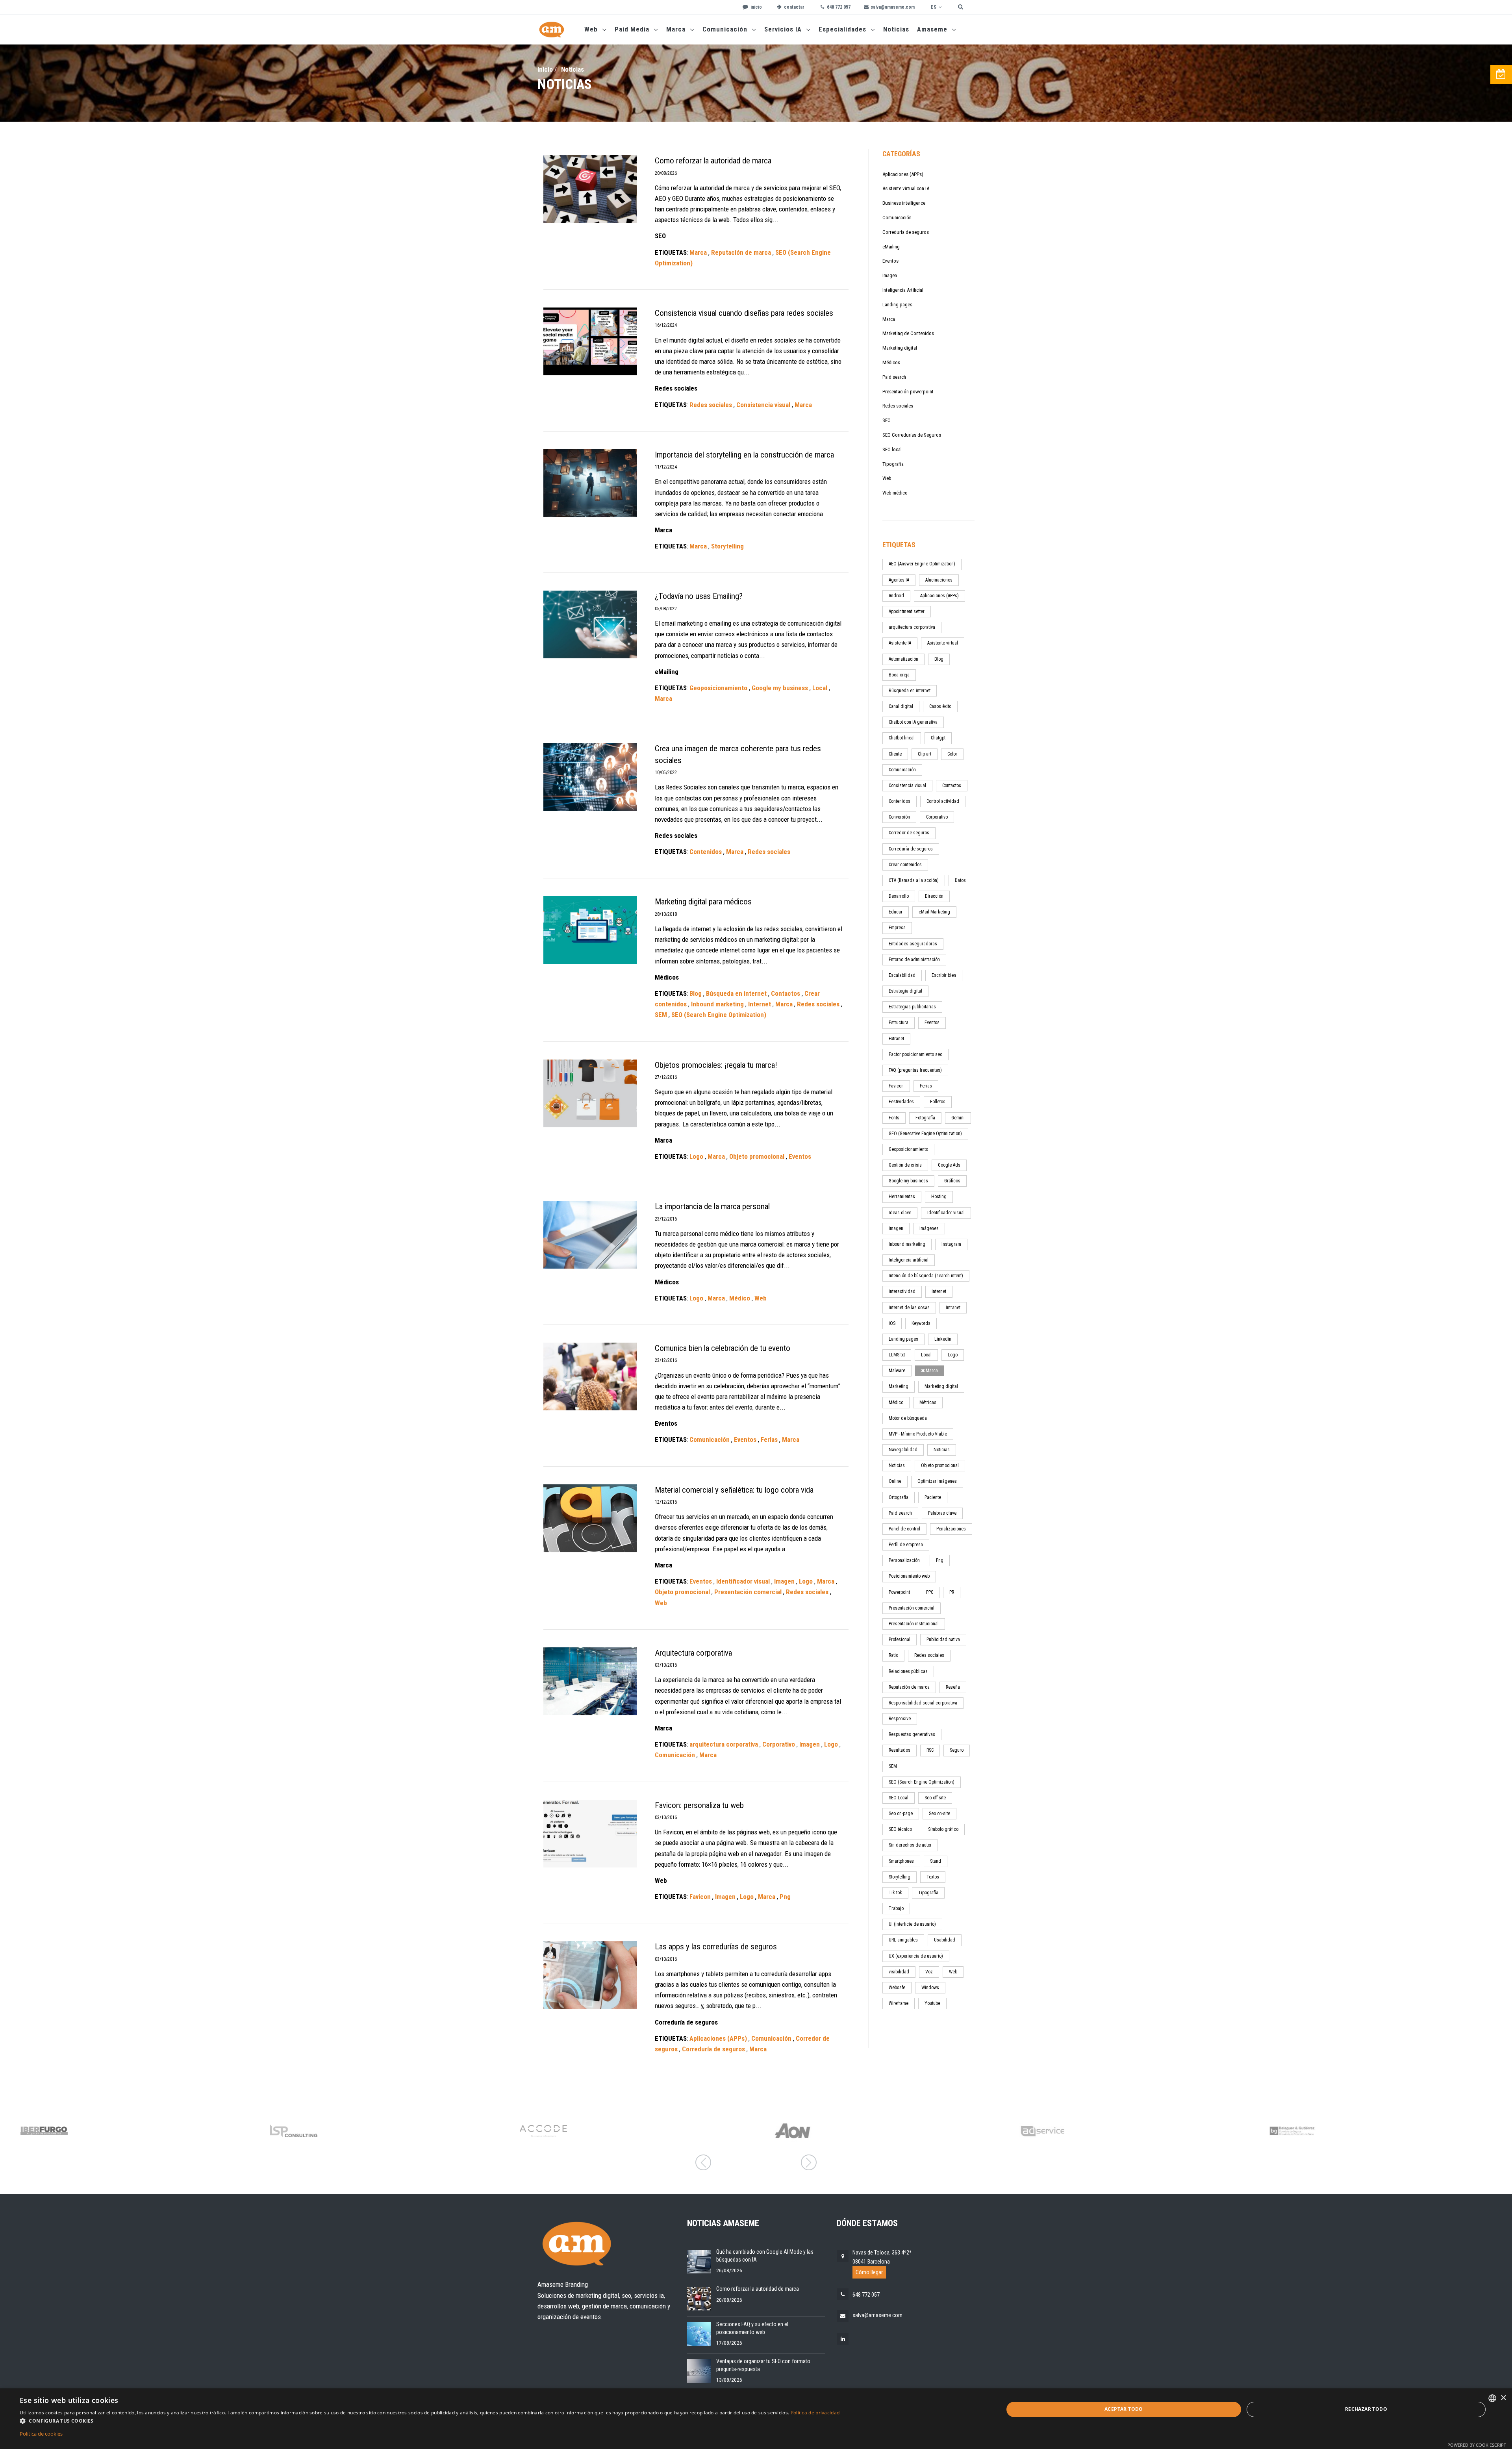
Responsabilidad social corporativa (923, 1703)
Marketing (899, 1386)
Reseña (953, 1687)
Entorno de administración (914, 960)
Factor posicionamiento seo (915, 1054)
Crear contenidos (905, 865)
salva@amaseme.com (877, 2315)
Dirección (934, 896)
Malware (897, 1371)
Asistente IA (900, 643)
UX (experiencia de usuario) (916, 1956)
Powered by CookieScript (1477, 2445)
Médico (896, 1402)
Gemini (958, 1118)
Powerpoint (899, 1592)
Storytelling (900, 1877)
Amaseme (933, 29)
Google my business (908, 1181)
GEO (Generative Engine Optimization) (925, 1134)
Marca (677, 29)
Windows (930, 1988)
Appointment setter (907, 611)
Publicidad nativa (943, 1639)
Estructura (899, 1023)
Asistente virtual (943, 643)
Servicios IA (784, 29)
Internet (939, 1291)
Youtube (932, 2003)
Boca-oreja (899, 675)
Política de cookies (41, 2434)
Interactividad (902, 1291)
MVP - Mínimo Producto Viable (918, 1434)
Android (896, 596)
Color (952, 754)
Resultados (900, 1750)
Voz (929, 1972)
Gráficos (952, 1181)
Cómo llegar (869, 2272)
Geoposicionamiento (908, 1149)
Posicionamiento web (909, 1576)
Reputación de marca (909, 1687)
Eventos (890, 261)
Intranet (953, 1308)
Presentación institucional (914, 1624)
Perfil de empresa (906, 1545)
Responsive (900, 1719)
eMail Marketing (934, 912)
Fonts (894, 1118)
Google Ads (949, 1165)
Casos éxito (940, 706)
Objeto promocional (940, 1465)
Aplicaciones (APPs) (903, 174)
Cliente (895, 754)
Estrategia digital (905, 991)
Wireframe (899, 2003)
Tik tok (895, 1893)
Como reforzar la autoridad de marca (758, 2289)
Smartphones (901, 1861)
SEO (887, 420)
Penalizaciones (951, 1529)
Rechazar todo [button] (1366, 2409)
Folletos (938, 1102)
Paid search (894, 377)
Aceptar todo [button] (1124, 2409)
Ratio (893, 1655)
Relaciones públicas (908, 1671)
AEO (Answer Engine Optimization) (922, 564)
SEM (893, 1766)
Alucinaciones (939, 580)
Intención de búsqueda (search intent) (926, 1276)
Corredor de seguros (909, 833)
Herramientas (902, 1197)
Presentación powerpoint (908, 392)
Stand (936, 1861)
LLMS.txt (897, 1355)
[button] (430, 2421)
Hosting (939, 1197)
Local (926, 1355)
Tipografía (893, 464)
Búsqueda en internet (910, 691)
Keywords (921, 1323)
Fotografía (925, 1118)
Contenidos (900, 801)
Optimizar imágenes (937, 1481)
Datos (960, 880)
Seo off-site (935, 1798)
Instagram (951, 1244)
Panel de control (904, 1529)
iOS (892, 1323)
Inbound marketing (907, 1244)
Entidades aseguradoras (913, 944)
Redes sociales (898, 406)
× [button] (1503, 2398)
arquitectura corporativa (912, 627)
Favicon (896, 1086)
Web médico (895, 493)
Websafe (897, 1988)
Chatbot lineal (902, 738)
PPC (930, 1592)
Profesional (900, 1639)
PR (952, 1592)
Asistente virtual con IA (906, 188)
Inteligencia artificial (909, 1260)
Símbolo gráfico (943, 1829)
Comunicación (726, 29)
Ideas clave (900, 1213)
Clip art (925, 754)
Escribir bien (944, 975)
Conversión (899, 817)
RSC (930, 1750)
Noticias (896, 29)
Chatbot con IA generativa (913, 722)
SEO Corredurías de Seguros (912, 435)
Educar (896, 912)
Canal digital (901, 706)
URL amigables (903, 1940)
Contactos (952, 785)
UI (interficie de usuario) (912, 1924)
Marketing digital (900, 348)
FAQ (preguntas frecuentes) (915, 1070)
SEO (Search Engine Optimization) (922, 1782)
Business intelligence (904, 203)
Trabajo (896, 1908)
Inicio (545, 69)
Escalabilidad (902, 975)
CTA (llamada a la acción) (914, 880)
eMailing (891, 247)
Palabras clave (942, 1513)
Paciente (933, 1497)
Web (592, 29)
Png (940, 1560)
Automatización (903, 659)
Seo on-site (939, 1814)
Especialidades (843, 29)
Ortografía (899, 1497)
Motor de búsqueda (908, 1418)
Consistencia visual (907, 785)
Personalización (904, 1560)
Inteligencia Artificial (903, 290)
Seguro (957, 1750)
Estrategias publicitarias (912, 1007)
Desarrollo (899, 896)
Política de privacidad (815, 2413)
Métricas (928, 1402)
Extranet (896, 1039)
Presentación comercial (912, 1608)
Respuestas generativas (912, 1734)
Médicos (891, 362)
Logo (953, 1355)
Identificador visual (946, 1213)
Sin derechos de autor (910, 1845)
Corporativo (937, 817)
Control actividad (943, 801)
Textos (933, 1877)
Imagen (890, 275)
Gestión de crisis (905, 1165)
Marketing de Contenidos (908, 333)
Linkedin (943, 1339)
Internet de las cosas (909, 1308)
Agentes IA (899, 580)
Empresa (897, 928)
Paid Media (633, 29)
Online (895, 1481)
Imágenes (929, 1228)
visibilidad (899, 1972)
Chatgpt (938, 738)
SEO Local (899, 1798)
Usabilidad (945, 1940)
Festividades (901, 1102)
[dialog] (756, 2419)
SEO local (892, 449)
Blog (939, 659)
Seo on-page (901, 1814)
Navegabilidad (903, 1450)
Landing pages (897, 305)
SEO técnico (900, 1829)
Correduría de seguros (906, 232)
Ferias (926, 1086)
